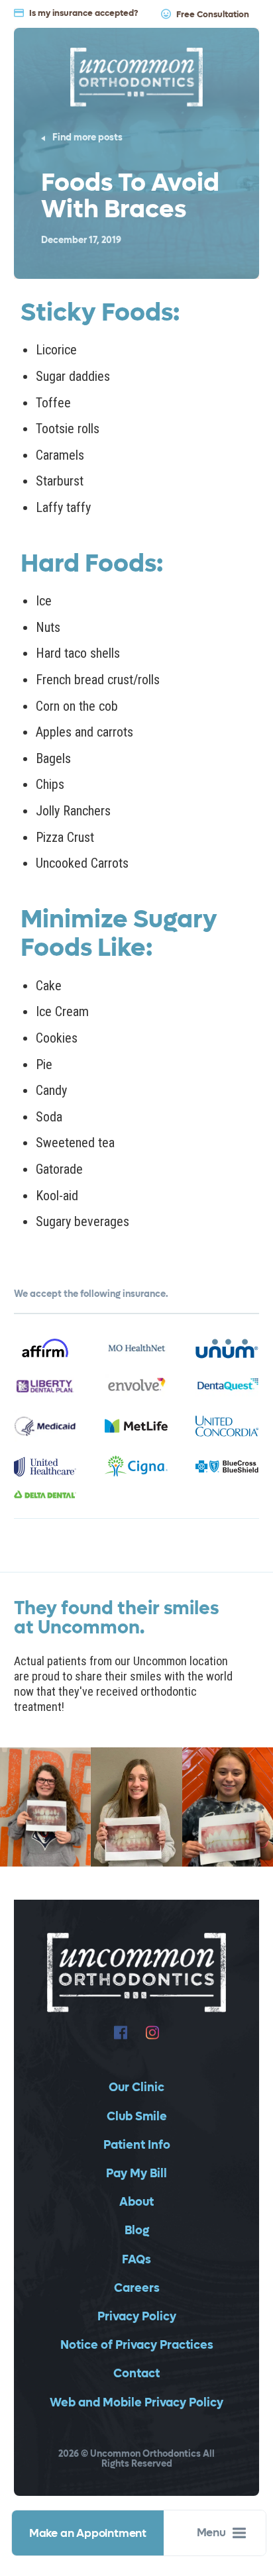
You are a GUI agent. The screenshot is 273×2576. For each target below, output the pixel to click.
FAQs (136, 2260)
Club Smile (137, 2117)
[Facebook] (121, 2033)
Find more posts (87, 138)
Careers (137, 2288)
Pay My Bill (136, 2174)
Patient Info (137, 2145)
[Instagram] (152, 2033)
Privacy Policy (137, 2317)
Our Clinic (136, 2087)
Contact (136, 2374)
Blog (137, 2231)
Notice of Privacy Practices (137, 2345)
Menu (211, 2533)
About (136, 2202)
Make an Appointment (88, 2534)
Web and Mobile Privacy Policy (136, 2403)
